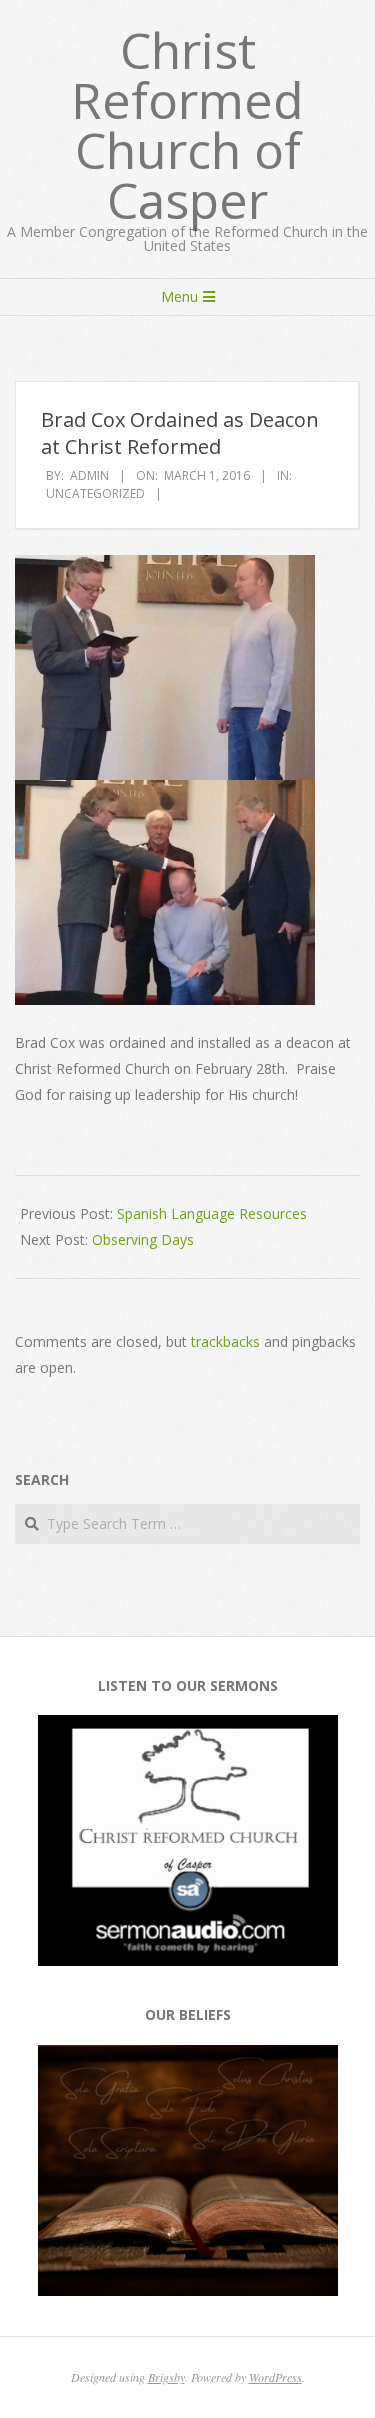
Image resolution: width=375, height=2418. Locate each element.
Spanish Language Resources (212, 1213)
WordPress (275, 2377)
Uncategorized (95, 493)
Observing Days (143, 1239)
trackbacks (225, 1341)
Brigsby (166, 2377)
